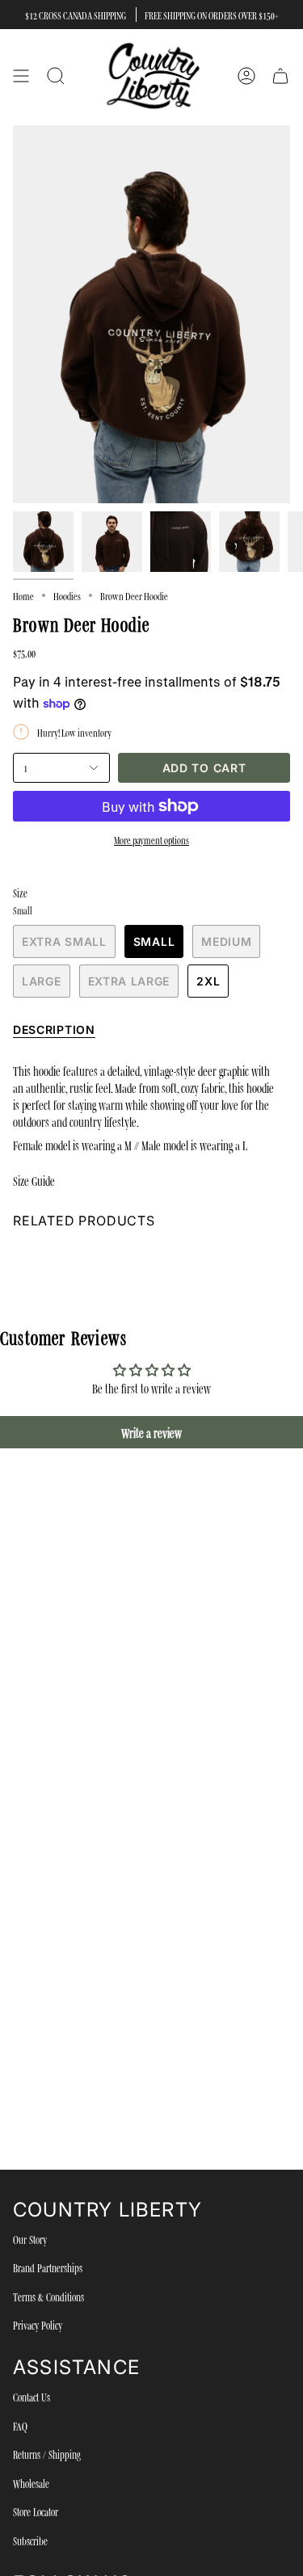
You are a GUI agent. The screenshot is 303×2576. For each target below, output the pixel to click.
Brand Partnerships (48, 2267)
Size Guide (34, 1180)
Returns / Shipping (47, 2454)
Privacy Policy (38, 2325)
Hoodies (67, 595)
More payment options (151, 839)
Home (23, 595)
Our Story (30, 2239)
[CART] (280, 76)
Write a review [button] (151, 1432)
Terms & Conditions (48, 2297)
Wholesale (31, 2483)
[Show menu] (21, 76)
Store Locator (36, 2511)
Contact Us (32, 2397)
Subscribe (30, 2540)
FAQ (20, 2426)
